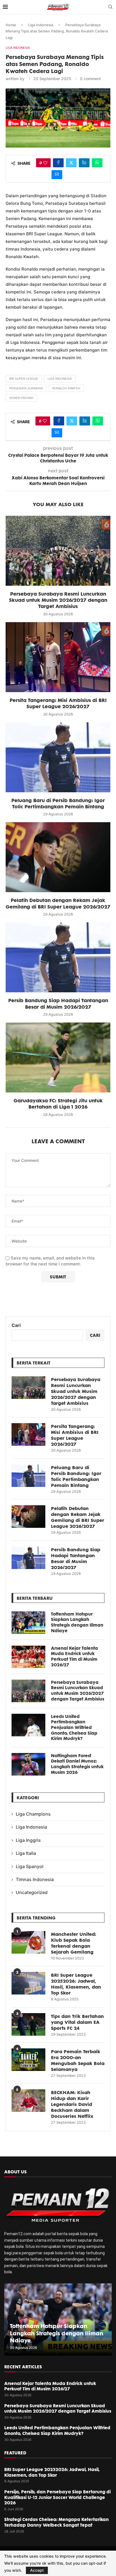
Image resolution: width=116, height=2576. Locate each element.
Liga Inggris (28, 1840)
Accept (37, 2570)
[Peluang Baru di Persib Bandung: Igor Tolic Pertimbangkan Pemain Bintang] (58, 757)
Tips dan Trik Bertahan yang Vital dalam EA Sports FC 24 (77, 2022)
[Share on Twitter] (71, 163)
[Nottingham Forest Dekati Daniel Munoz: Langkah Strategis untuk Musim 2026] (28, 1764)
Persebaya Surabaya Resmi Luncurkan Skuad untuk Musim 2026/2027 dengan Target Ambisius (58, 600)
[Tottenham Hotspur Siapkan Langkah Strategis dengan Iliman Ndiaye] (28, 1623)
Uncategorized (32, 1892)
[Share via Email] (57, 175)
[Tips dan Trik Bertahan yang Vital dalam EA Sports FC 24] (28, 2024)
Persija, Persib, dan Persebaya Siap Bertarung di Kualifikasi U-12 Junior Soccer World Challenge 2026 (57, 2497)
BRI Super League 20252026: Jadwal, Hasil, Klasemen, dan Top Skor (76, 1984)
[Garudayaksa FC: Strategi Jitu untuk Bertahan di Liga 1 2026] (58, 1057)
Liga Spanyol (30, 1866)
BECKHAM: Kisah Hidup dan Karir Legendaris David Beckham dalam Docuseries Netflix (72, 2104)
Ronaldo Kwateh (66, 388)
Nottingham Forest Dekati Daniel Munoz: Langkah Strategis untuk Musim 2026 (77, 1764)
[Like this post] (45, 163)
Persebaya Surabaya (26, 388)
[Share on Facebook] (58, 163)
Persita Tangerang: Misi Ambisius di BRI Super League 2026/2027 (58, 703)
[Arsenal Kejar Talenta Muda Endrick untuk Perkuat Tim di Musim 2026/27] (28, 1657)
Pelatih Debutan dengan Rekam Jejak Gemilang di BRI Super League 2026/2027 (58, 903)
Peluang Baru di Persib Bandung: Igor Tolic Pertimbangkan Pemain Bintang (58, 803)
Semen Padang (21, 398)
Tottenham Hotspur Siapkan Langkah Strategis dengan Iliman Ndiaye (77, 1622)
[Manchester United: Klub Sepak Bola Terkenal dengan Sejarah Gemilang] (28, 1942)
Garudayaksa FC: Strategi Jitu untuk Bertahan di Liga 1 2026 (58, 1103)
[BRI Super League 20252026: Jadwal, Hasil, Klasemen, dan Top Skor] (28, 1983)
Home (11, 25)
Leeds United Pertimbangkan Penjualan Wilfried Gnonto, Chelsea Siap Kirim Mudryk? (74, 1727)
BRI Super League (24, 379)
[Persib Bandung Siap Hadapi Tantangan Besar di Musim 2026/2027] (58, 957)
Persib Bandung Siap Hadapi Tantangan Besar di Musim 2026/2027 (58, 1003)
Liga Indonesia (41, 25)
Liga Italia (26, 1853)
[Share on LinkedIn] (84, 163)
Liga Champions (33, 1814)
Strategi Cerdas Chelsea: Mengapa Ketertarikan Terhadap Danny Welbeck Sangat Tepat (56, 2522)
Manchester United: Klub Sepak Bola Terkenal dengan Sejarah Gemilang (74, 1943)
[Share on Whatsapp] (97, 163)
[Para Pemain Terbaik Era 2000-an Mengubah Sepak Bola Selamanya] (28, 2060)
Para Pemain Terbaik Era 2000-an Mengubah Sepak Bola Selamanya (78, 2060)
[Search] (110, 7)
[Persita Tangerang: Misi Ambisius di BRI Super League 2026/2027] (58, 657)
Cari (16, 1325)
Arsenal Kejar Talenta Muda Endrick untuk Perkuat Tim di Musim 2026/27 (74, 1656)
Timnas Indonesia (35, 1879)
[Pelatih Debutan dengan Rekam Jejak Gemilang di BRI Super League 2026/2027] (58, 857)
